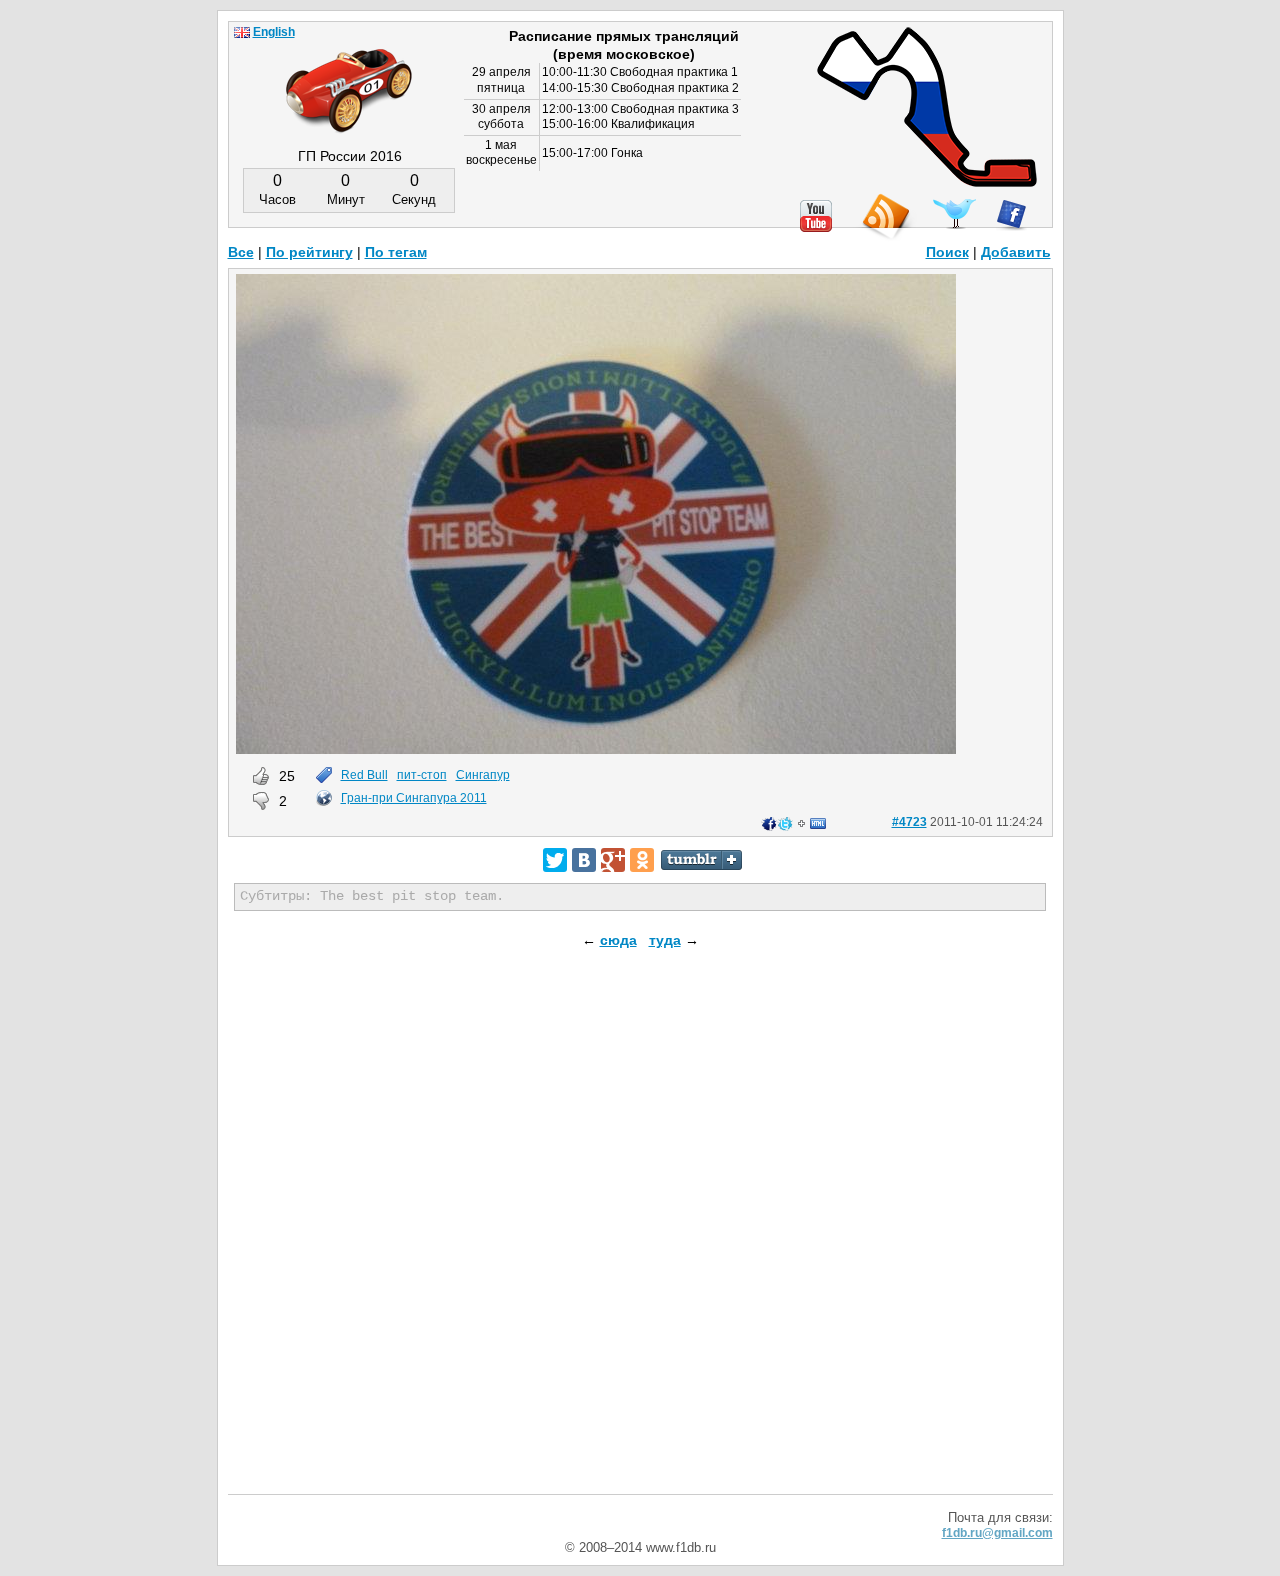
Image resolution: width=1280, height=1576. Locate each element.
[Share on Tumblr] (701, 860)
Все (241, 252)
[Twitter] (555, 860)
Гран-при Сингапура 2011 (414, 798)
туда (665, 940)
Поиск (947, 252)
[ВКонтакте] (584, 860)
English (274, 32)
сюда (618, 940)
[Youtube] (816, 216)
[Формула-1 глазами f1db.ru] (349, 74)
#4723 (909, 822)
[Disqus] (640, 1238)
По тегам (396, 252)
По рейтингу (309, 252)
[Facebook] (1011, 215)
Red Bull (364, 775)
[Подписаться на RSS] (885, 217)
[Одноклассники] (642, 860)
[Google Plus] (613, 860)
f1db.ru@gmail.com (997, 1533)
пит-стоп (422, 775)
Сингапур (483, 775)
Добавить (1016, 252)
